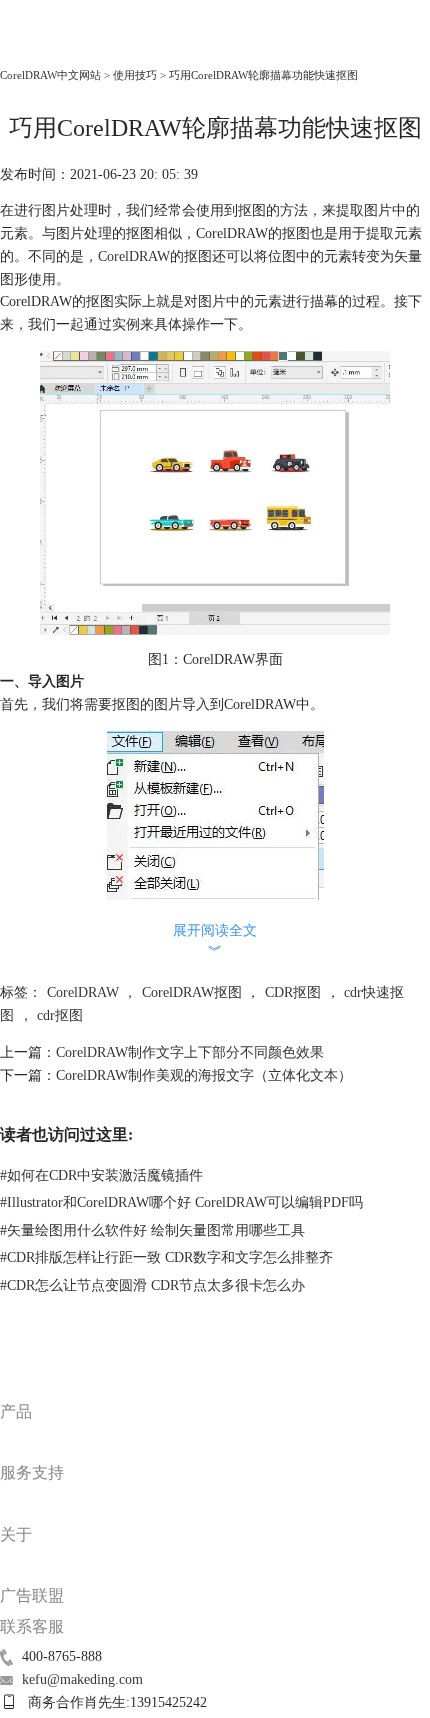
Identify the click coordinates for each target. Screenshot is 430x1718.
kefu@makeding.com (82, 1679)
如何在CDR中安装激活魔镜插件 (101, 1175)
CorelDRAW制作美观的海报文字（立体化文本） (204, 1075)
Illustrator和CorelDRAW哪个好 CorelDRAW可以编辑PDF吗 (181, 1202)
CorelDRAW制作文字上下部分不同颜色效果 (190, 1052)
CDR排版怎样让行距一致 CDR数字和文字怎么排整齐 (166, 1257)
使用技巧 (135, 75)
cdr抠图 (60, 1015)
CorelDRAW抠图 (192, 992)
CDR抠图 (293, 992)
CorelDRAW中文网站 (50, 75)
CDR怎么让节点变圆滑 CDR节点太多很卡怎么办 (152, 1285)
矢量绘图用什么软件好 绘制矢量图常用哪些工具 (152, 1230)
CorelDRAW (44, 46)
